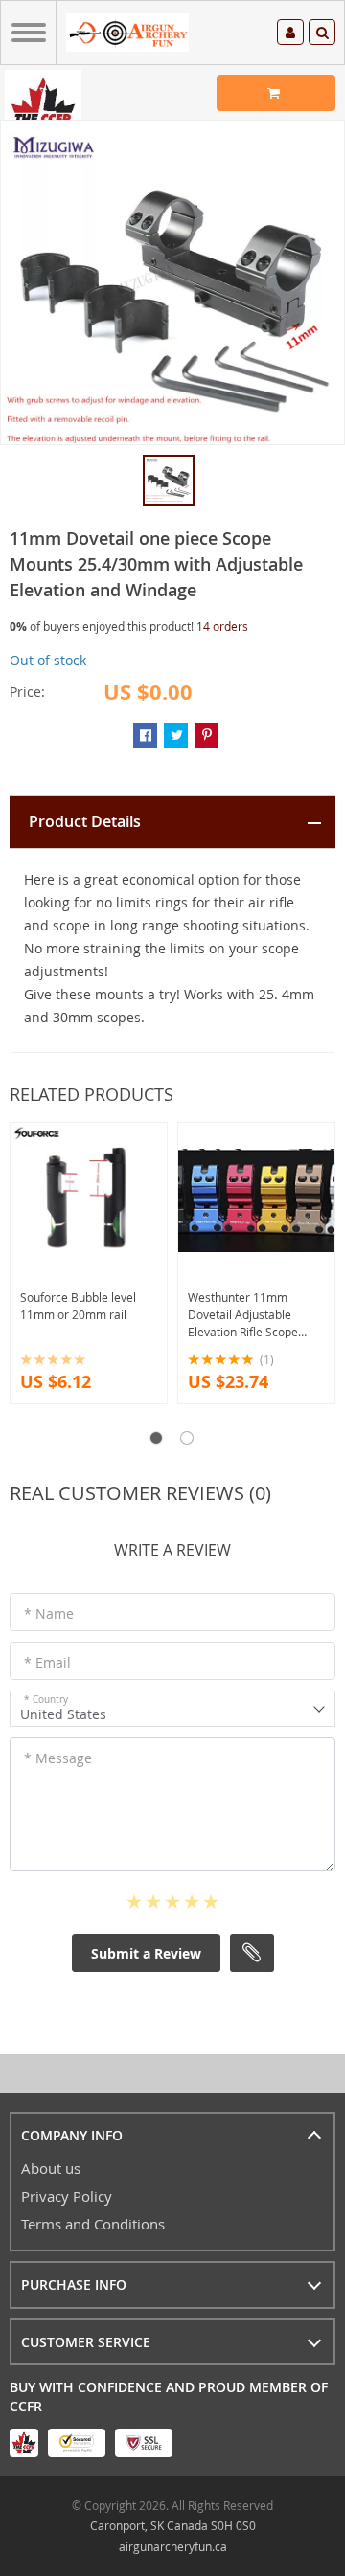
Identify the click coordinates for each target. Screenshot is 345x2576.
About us (51, 2168)
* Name (49, 1613)
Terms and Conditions (93, 2224)
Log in (290, 35)
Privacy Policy (67, 2196)
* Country (46, 1700)
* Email (47, 1662)
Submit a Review (146, 1953)
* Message (58, 1758)
